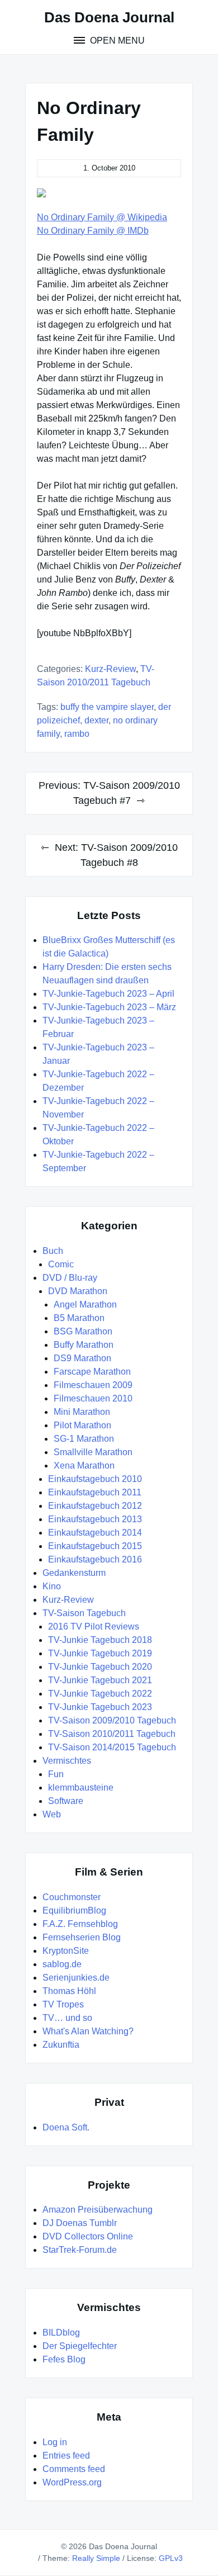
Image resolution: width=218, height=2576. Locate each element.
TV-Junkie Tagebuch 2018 (100, 1640)
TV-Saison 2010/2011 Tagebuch (112, 1734)
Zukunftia (61, 2045)
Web (52, 1814)
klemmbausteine (81, 1787)
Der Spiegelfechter (80, 2346)
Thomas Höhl (69, 1991)
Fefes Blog (64, 2359)
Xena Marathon (84, 1465)
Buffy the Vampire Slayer (107, 707)
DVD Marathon (78, 1291)
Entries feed (66, 2456)
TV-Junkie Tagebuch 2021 (100, 1680)
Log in (55, 2442)
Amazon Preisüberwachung (98, 2210)
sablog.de (62, 1964)
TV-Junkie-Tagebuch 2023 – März (109, 1007)
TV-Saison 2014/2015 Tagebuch (112, 1747)
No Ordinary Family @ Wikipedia (102, 217)
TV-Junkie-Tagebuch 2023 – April (108, 994)
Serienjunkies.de (76, 1978)
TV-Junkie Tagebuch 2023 (100, 1707)
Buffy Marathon (84, 1345)
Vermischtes (67, 1761)
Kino (52, 1586)
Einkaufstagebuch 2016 (95, 1559)
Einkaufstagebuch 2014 (95, 1533)
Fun (56, 1774)
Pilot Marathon (82, 1425)
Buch (53, 1251)
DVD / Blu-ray (70, 1278)
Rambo (77, 734)
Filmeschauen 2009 (93, 1385)
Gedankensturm (74, 1573)
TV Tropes (63, 2004)
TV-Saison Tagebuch (84, 1613)
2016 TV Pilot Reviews (94, 1626)
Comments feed (74, 2469)
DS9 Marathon (82, 1358)
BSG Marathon (83, 1331)
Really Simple (96, 2558)
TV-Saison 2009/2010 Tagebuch (112, 1720)
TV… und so (67, 2018)
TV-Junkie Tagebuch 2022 (100, 1694)
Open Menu (116, 41)
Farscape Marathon (92, 1372)
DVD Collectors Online (88, 2236)
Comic (61, 1264)
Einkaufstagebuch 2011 (95, 1492)
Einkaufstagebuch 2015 (95, 1546)
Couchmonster (72, 1897)
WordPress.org (72, 2482)
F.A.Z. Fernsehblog (80, 1924)
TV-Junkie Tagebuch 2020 (100, 1667)
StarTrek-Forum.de (80, 2250)
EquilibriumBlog (74, 1910)
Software (66, 1801)
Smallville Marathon (93, 1452)
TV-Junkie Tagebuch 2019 (100, 1653)
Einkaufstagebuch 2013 (95, 1519)
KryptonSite (66, 1951)
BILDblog (61, 2333)
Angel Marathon (85, 1304)
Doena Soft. (66, 2127)
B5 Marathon (79, 1318)
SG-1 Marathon (84, 1439)
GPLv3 (171, 2558)
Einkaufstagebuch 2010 (95, 1479)
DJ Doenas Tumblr (80, 2223)
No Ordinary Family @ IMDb (93, 231)
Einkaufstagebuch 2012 (95, 1506)
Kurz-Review (110, 669)
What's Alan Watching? (88, 2031)
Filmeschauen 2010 (93, 1398)
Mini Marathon (82, 1412)
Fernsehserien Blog (82, 1937)
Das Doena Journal (109, 17)
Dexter (96, 720)
